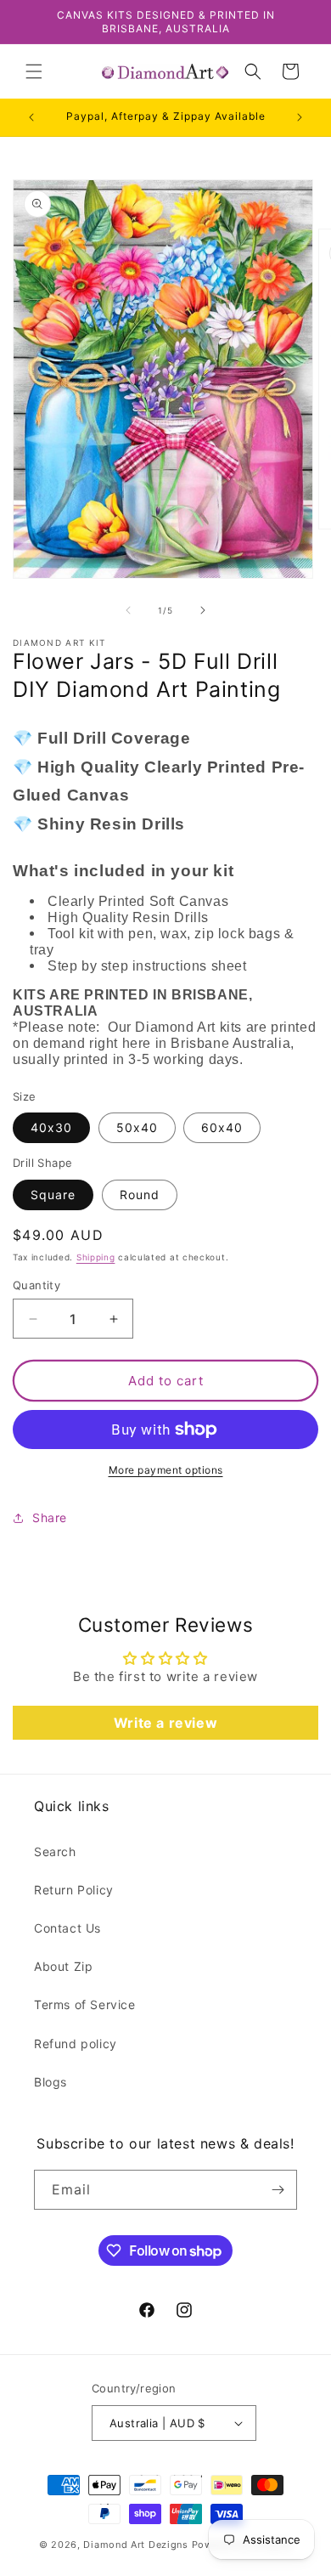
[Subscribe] (278, 2190)
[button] (34, 71)
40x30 (51, 1127)
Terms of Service (85, 2004)
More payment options (166, 1470)
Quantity (36, 1285)
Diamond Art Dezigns (135, 2545)
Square (53, 1195)
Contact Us (67, 1928)
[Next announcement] (300, 117)
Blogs (50, 2082)
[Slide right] (203, 610)
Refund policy (76, 2044)
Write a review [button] (165, 1723)
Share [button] (50, 1517)
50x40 (137, 1127)
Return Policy (74, 1890)
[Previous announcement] (31, 117)
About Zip (63, 1966)
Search (55, 1851)
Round (140, 1195)
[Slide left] (128, 610)
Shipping (96, 1257)
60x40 (222, 1127)
